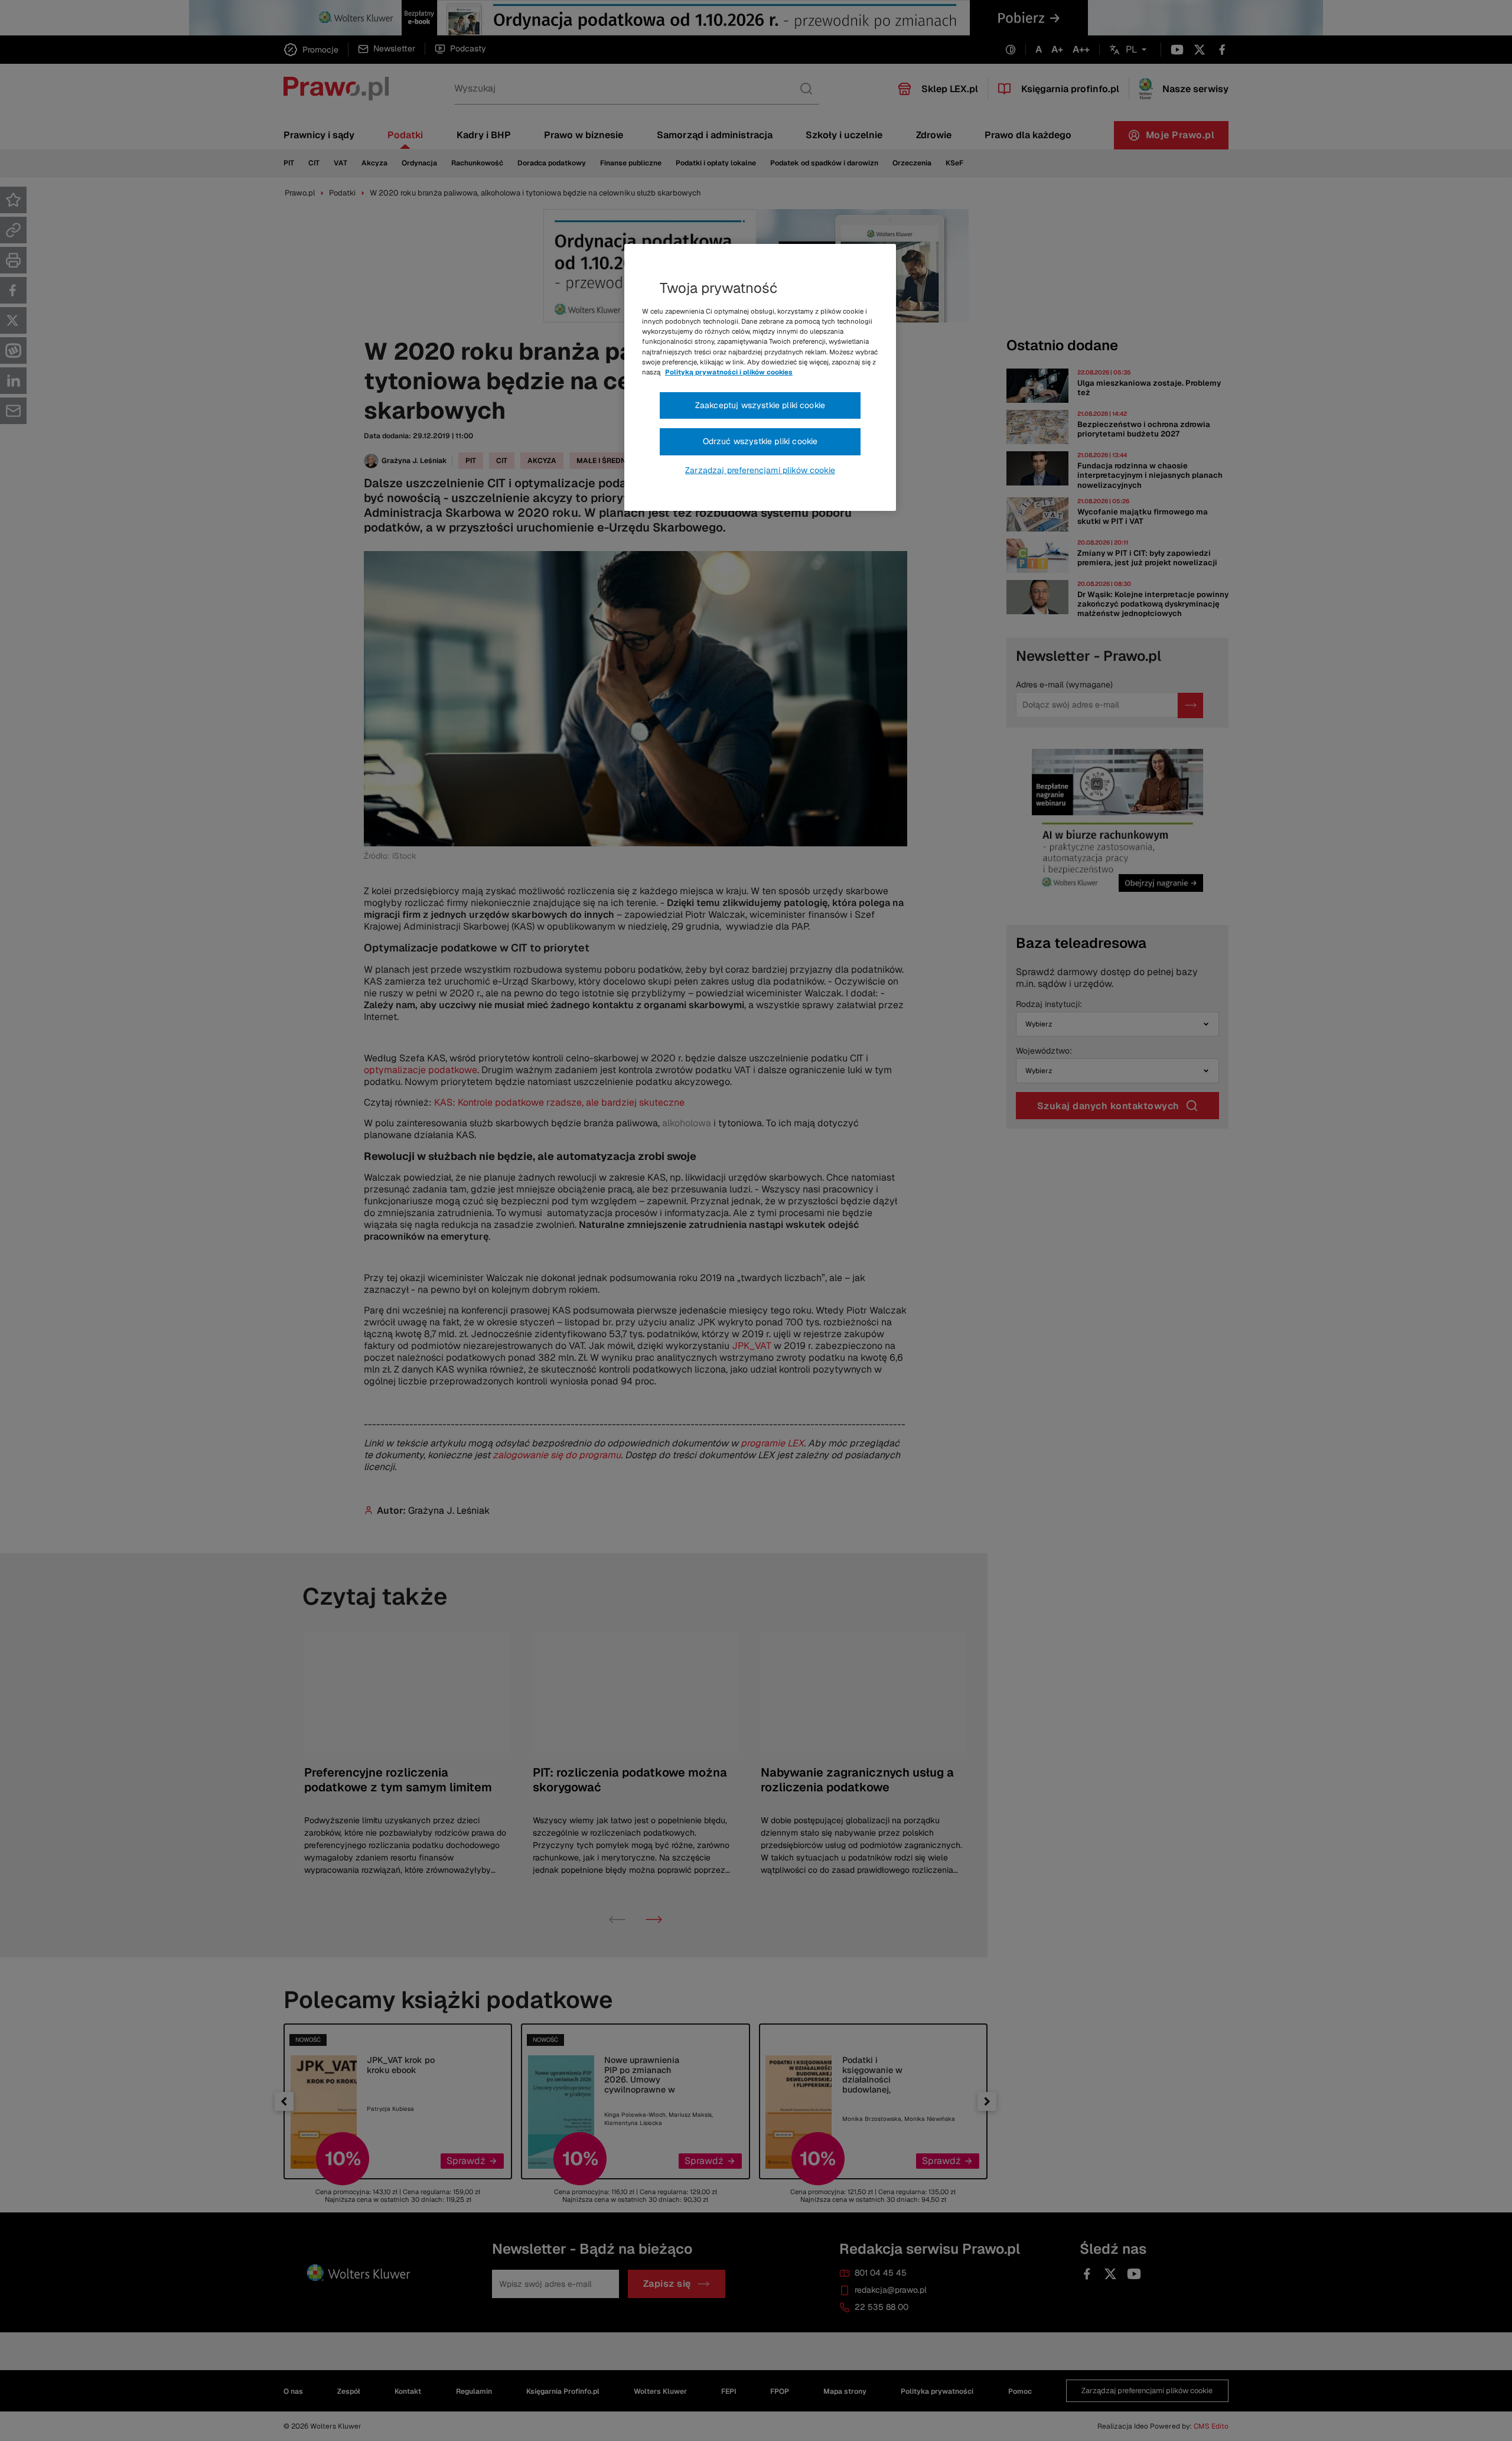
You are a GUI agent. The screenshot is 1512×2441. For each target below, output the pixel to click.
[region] (760, 377)
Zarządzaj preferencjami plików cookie (760, 470)
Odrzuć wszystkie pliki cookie (760, 441)
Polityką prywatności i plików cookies (729, 372)
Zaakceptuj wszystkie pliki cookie (760, 405)
